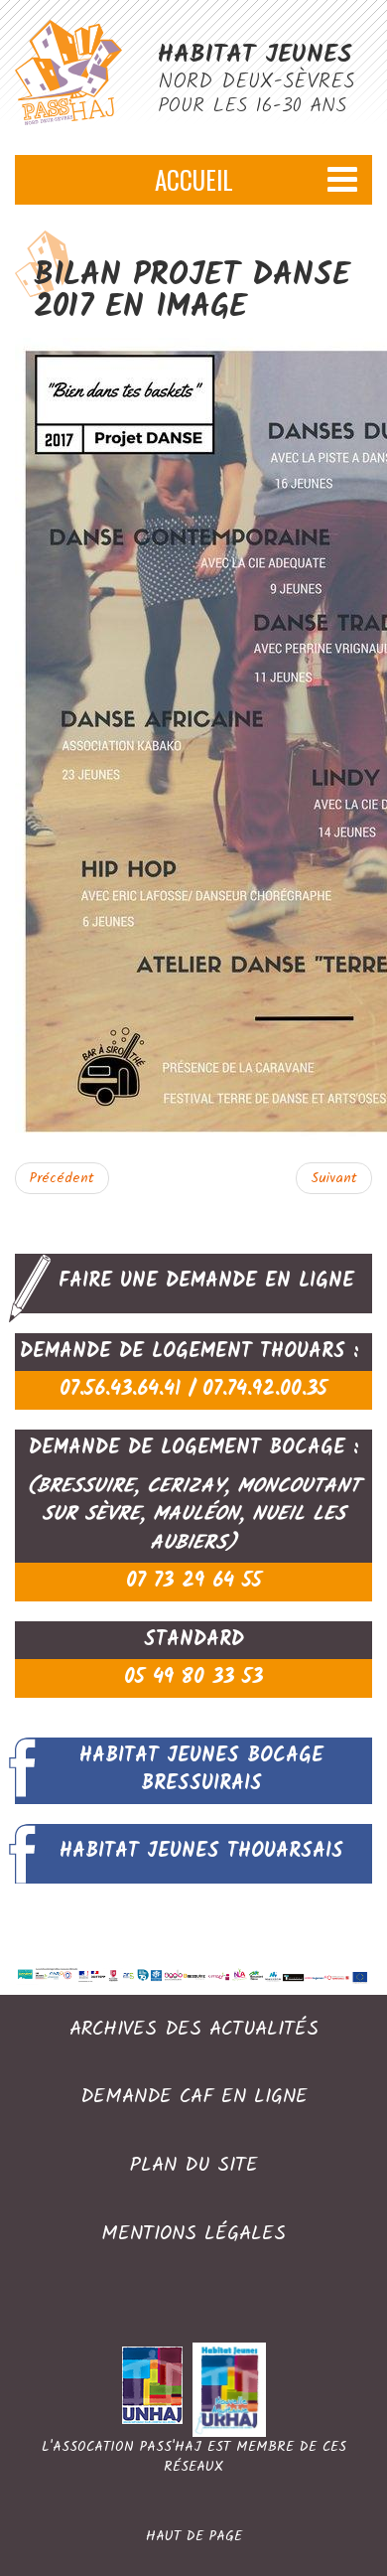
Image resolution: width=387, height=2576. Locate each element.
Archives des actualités (194, 2031)
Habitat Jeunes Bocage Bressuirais (201, 1771)
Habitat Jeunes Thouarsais (201, 1852)
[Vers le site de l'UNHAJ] (157, 2389)
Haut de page (194, 2536)
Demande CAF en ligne (194, 2098)
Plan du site (194, 2167)
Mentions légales (193, 2235)
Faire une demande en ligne (206, 1282)
